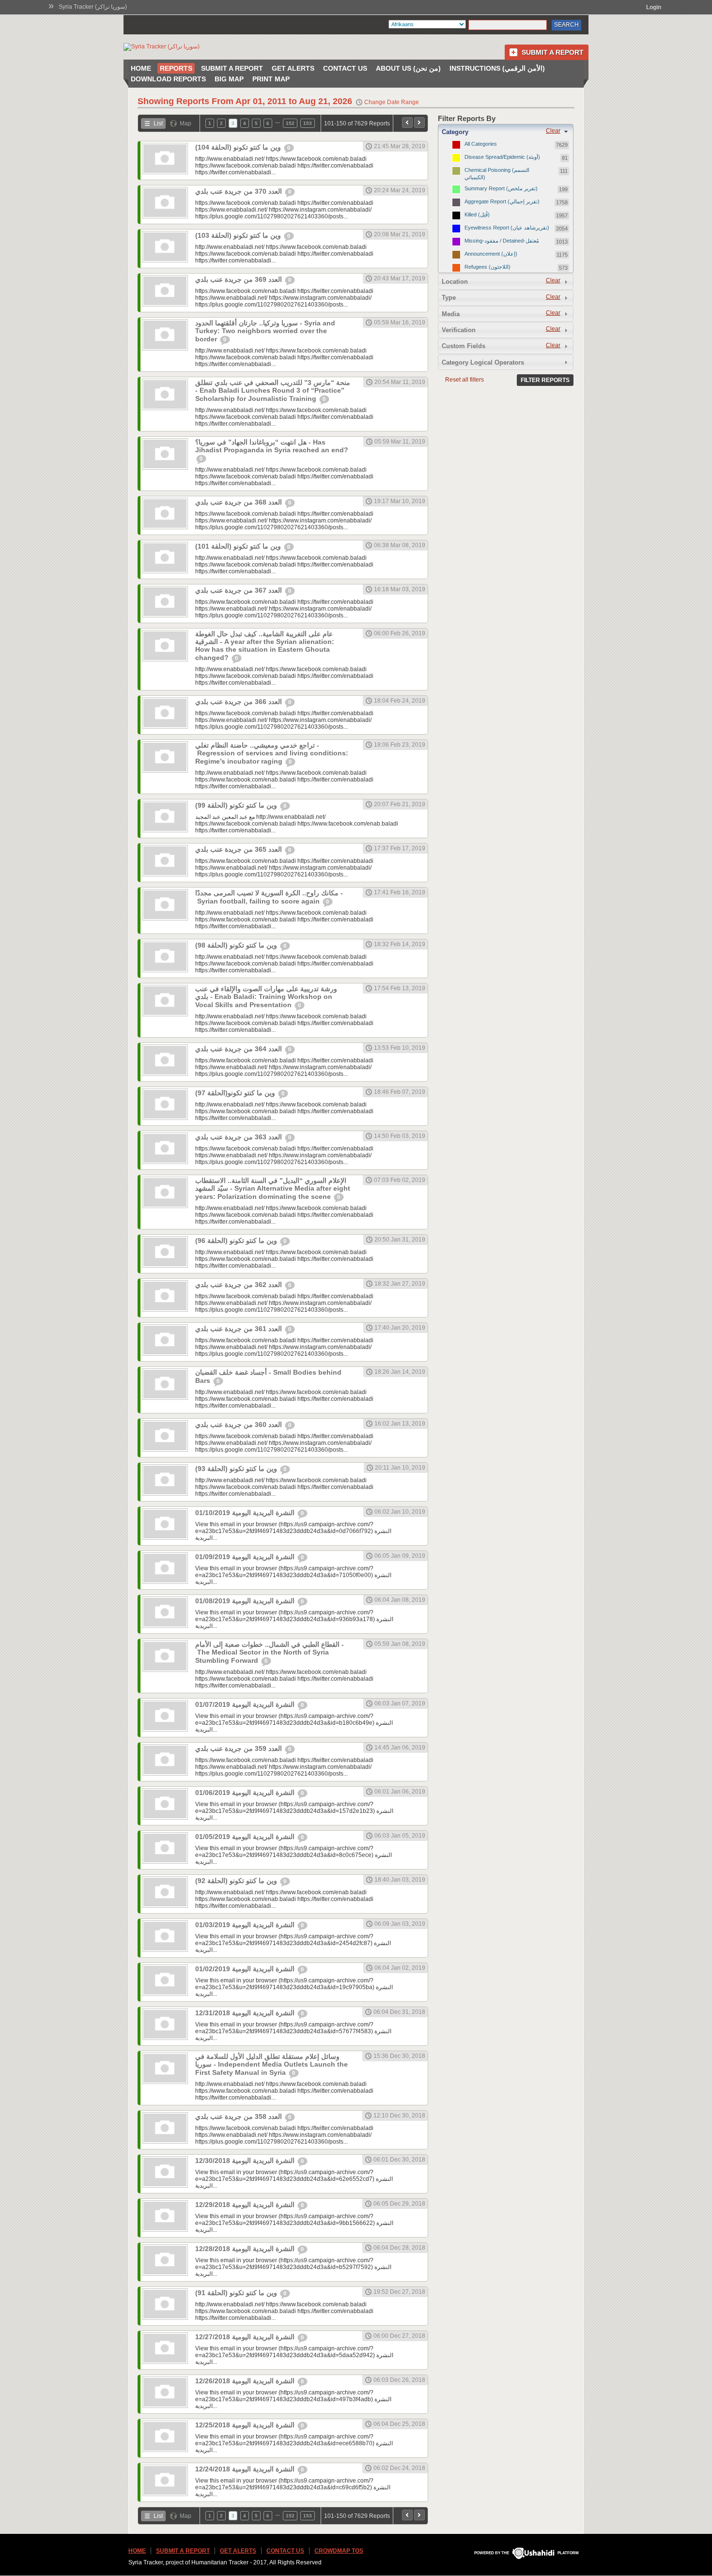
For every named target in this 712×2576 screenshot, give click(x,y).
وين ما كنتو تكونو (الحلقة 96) (237, 1241)
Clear (553, 131)
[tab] (506, 132)
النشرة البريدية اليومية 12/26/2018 (246, 2381)
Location (455, 282)
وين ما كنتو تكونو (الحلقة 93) (237, 1469)
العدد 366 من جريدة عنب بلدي (240, 702)
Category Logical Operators (483, 362)
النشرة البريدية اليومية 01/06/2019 (246, 1793)
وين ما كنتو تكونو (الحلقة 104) (239, 147)
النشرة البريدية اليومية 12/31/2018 (246, 2013)
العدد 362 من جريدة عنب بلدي (240, 1285)
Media (451, 314)
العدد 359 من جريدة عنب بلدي (240, 1748)
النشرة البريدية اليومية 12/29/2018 (246, 2205)
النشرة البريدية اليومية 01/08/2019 (246, 1601)
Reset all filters (464, 380)
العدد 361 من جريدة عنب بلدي (240, 1329)
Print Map (271, 79)
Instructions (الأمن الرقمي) (497, 68)
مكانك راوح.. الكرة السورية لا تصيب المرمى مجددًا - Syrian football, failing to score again (269, 897)
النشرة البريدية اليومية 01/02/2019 (246, 1969)
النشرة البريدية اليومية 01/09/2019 (246, 1557)
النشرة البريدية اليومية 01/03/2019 (246, 1925)
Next (419, 123)
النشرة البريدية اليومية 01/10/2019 (246, 1513)
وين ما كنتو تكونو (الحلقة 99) (237, 805)
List (158, 123)
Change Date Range (392, 102)
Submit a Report (553, 52)
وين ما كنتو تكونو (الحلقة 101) (239, 546)
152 (290, 123)
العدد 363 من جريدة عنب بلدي (240, 1137)
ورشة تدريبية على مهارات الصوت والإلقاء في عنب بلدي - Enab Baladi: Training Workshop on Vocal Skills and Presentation (266, 997)
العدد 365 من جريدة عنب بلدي (240, 849)
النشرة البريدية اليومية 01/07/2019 (246, 1704)
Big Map (229, 79)
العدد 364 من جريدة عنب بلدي (240, 1049)
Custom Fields (464, 346)
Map (186, 123)
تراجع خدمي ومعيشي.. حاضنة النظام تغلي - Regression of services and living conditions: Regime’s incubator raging (272, 753)
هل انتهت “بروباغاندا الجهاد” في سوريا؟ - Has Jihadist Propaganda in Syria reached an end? (272, 446)
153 (308, 123)
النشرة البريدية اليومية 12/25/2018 (246, 2425)
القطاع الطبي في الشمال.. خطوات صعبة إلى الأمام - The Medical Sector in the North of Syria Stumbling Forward (270, 1652)
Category (455, 132)
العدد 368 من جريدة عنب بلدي (240, 502)
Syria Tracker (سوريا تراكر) (93, 7)
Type (449, 298)
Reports (176, 68)
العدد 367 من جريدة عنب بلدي (240, 590)
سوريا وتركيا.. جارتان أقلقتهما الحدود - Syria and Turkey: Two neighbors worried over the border (265, 331)
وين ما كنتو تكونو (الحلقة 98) (237, 945)
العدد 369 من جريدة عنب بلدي (240, 279)
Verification (459, 330)
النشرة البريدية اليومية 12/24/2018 (246, 2469)
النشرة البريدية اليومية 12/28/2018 (246, 2249)
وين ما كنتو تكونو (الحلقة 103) (239, 235)
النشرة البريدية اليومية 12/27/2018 (246, 2337)
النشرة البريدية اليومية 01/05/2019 (246, 1837)
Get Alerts (293, 68)
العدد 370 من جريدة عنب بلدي (240, 191)
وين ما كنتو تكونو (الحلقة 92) (237, 1881)
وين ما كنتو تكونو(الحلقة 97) (236, 1093)
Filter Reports (545, 380)
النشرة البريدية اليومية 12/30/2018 (246, 2161)
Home (141, 68)
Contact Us (345, 68)
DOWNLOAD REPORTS (168, 79)
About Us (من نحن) (408, 68)
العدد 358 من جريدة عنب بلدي (240, 2116)
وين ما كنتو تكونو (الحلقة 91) (237, 2293)
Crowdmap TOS (339, 2551)
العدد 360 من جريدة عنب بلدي (240, 1425)
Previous (407, 123)
